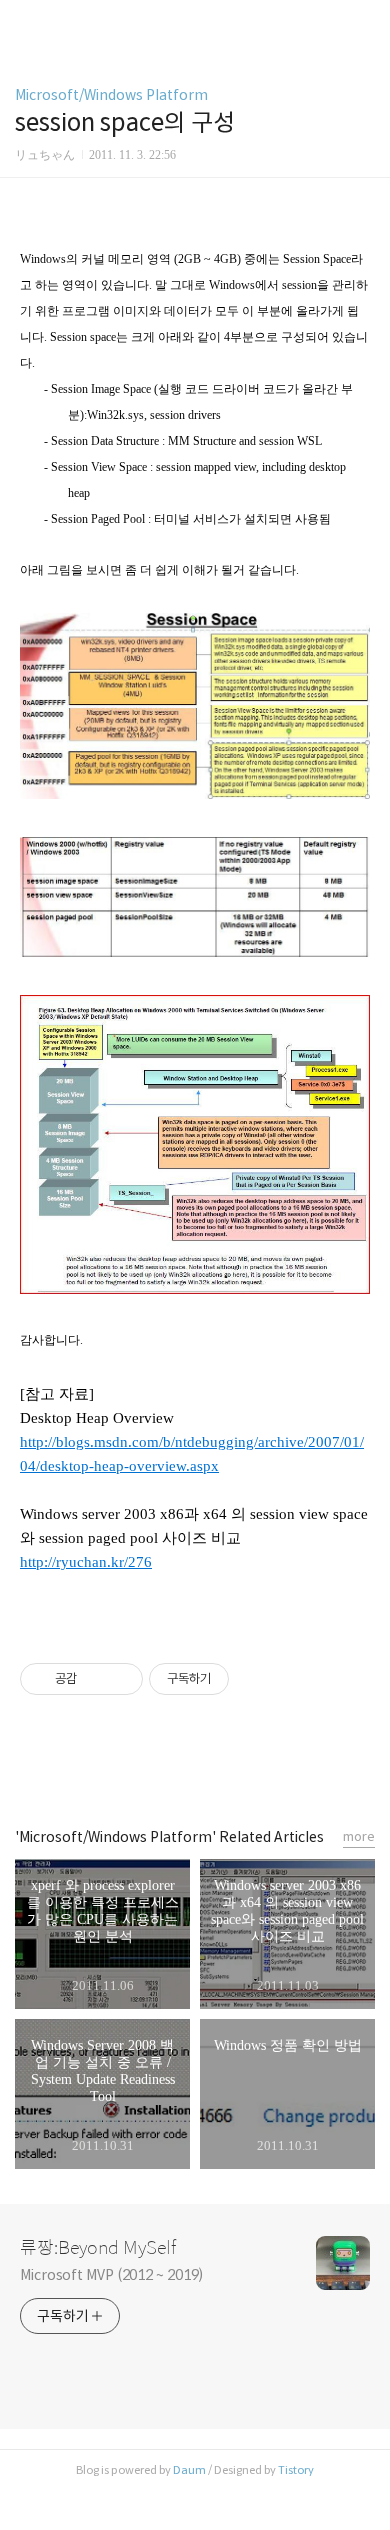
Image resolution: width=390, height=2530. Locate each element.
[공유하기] (95, 1679)
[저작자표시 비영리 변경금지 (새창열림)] (256, 1679)
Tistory (296, 2470)
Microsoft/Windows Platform (111, 95)
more (359, 1836)
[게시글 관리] (120, 1679)
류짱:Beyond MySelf (98, 2248)
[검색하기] (365, 22)
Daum (189, 2470)
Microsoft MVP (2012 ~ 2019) (111, 2275)
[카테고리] (24, 22)
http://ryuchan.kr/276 (86, 1562)
